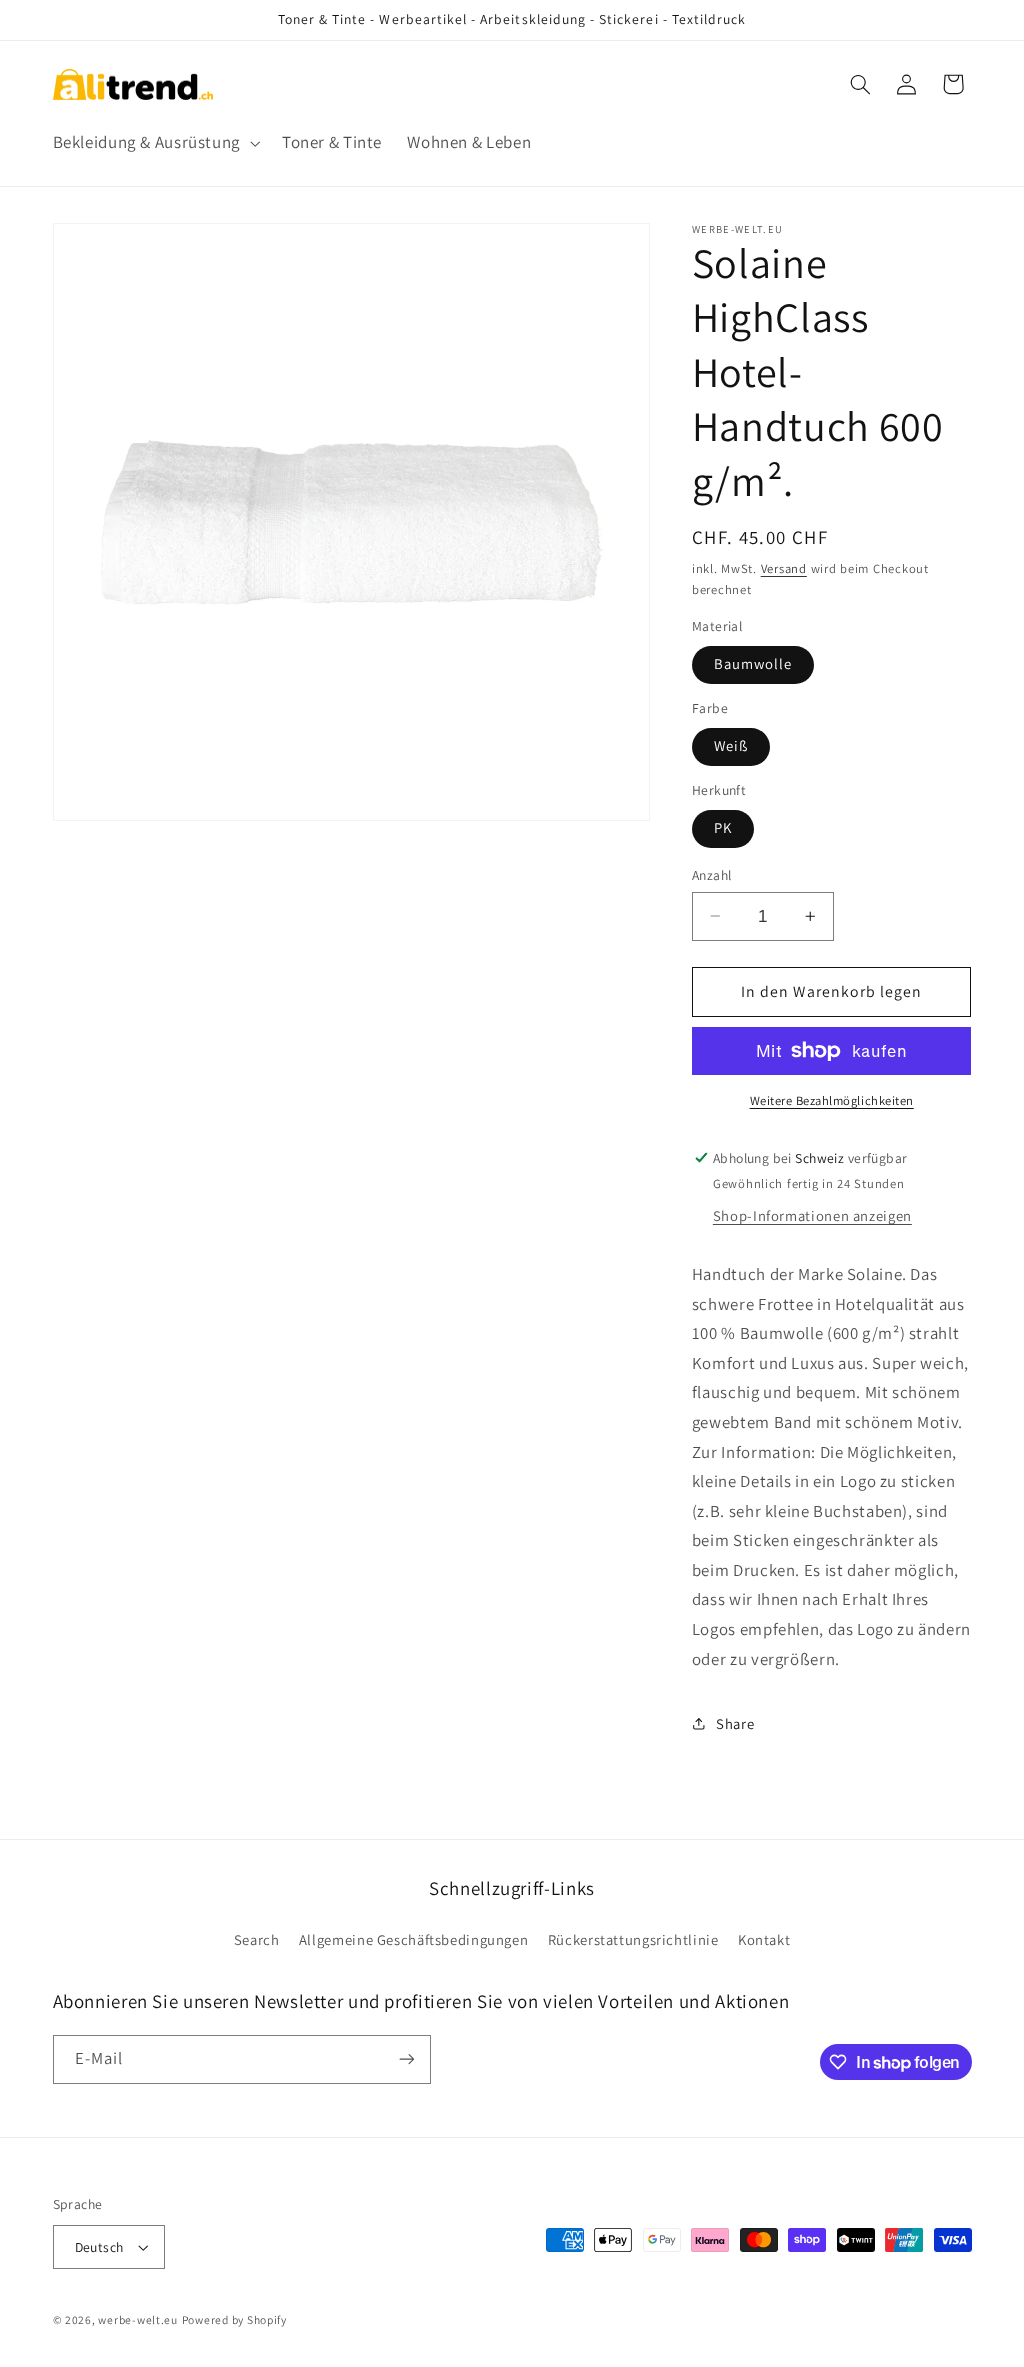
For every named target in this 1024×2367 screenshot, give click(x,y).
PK (723, 827)
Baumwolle (753, 663)
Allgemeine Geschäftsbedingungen (414, 1939)
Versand (784, 568)
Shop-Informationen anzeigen (812, 1215)
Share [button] (735, 1723)
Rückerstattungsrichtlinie (633, 1939)
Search (257, 1939)
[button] (154, 142)
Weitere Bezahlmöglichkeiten (832, 1100)
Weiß (731, 745)
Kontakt (764, 1939)
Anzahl (712, 875)
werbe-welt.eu (138, 2319)
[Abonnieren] (406, 2059)
